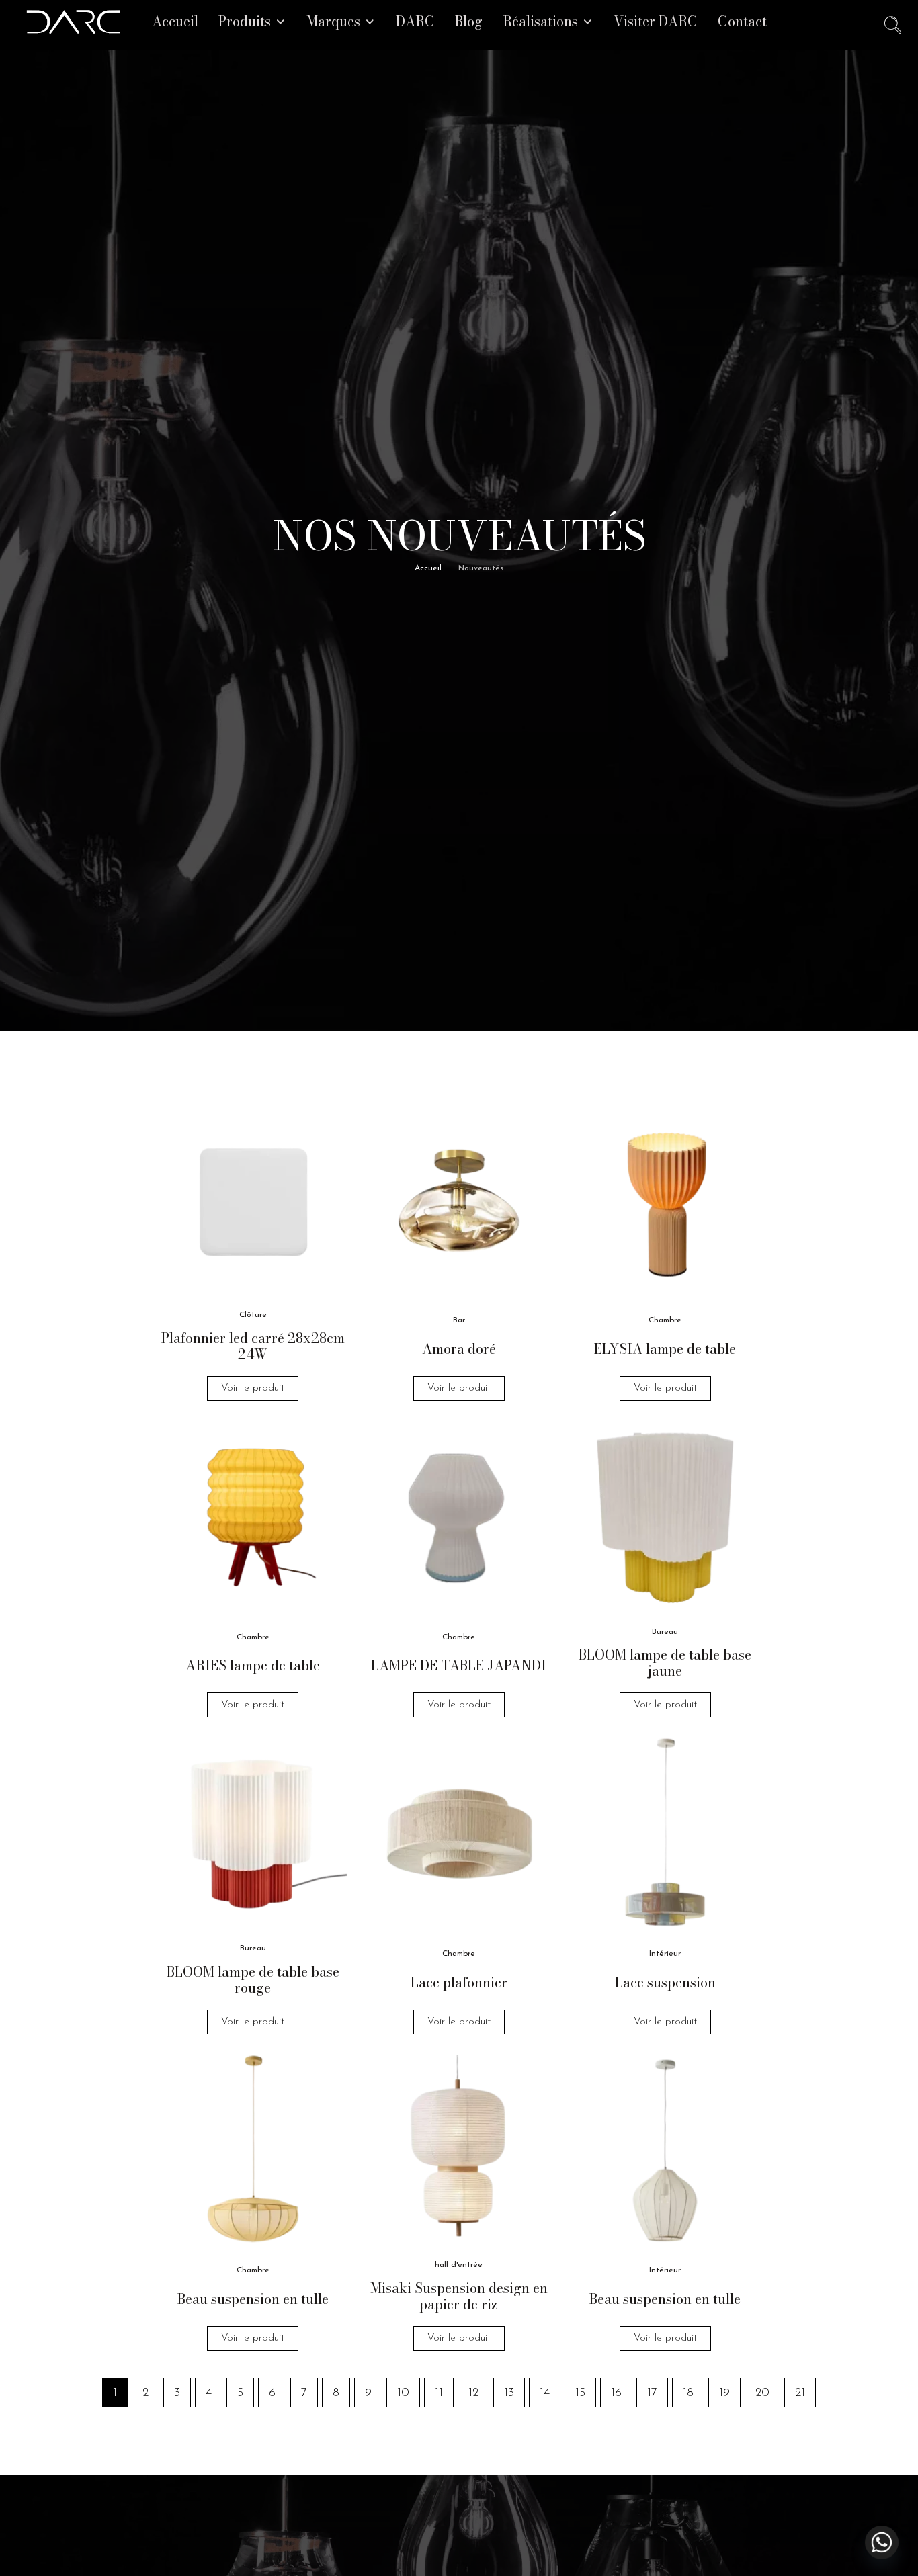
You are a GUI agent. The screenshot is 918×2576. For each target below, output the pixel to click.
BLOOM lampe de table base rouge (253, 1980)
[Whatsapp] (882, 2542)
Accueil (428, 568)
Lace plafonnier (459, 1982)
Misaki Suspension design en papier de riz (459, 2296)
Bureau (665, 1632)
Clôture (253, 1315)
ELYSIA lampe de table (665, 1349)
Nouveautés (481, 568)
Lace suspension (665, 1982)
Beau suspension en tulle (253, 2299)
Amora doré (459, 1349)
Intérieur (665, 1954)
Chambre (665, 1320)
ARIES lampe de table (253, 1665)
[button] (252, 22)
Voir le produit (253, 1388)
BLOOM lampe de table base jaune (665, 1663)
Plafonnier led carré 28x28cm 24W (253, 1346)
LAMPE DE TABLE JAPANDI (459, 1665)
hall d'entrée (459, 2265)
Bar (459, 1320)
